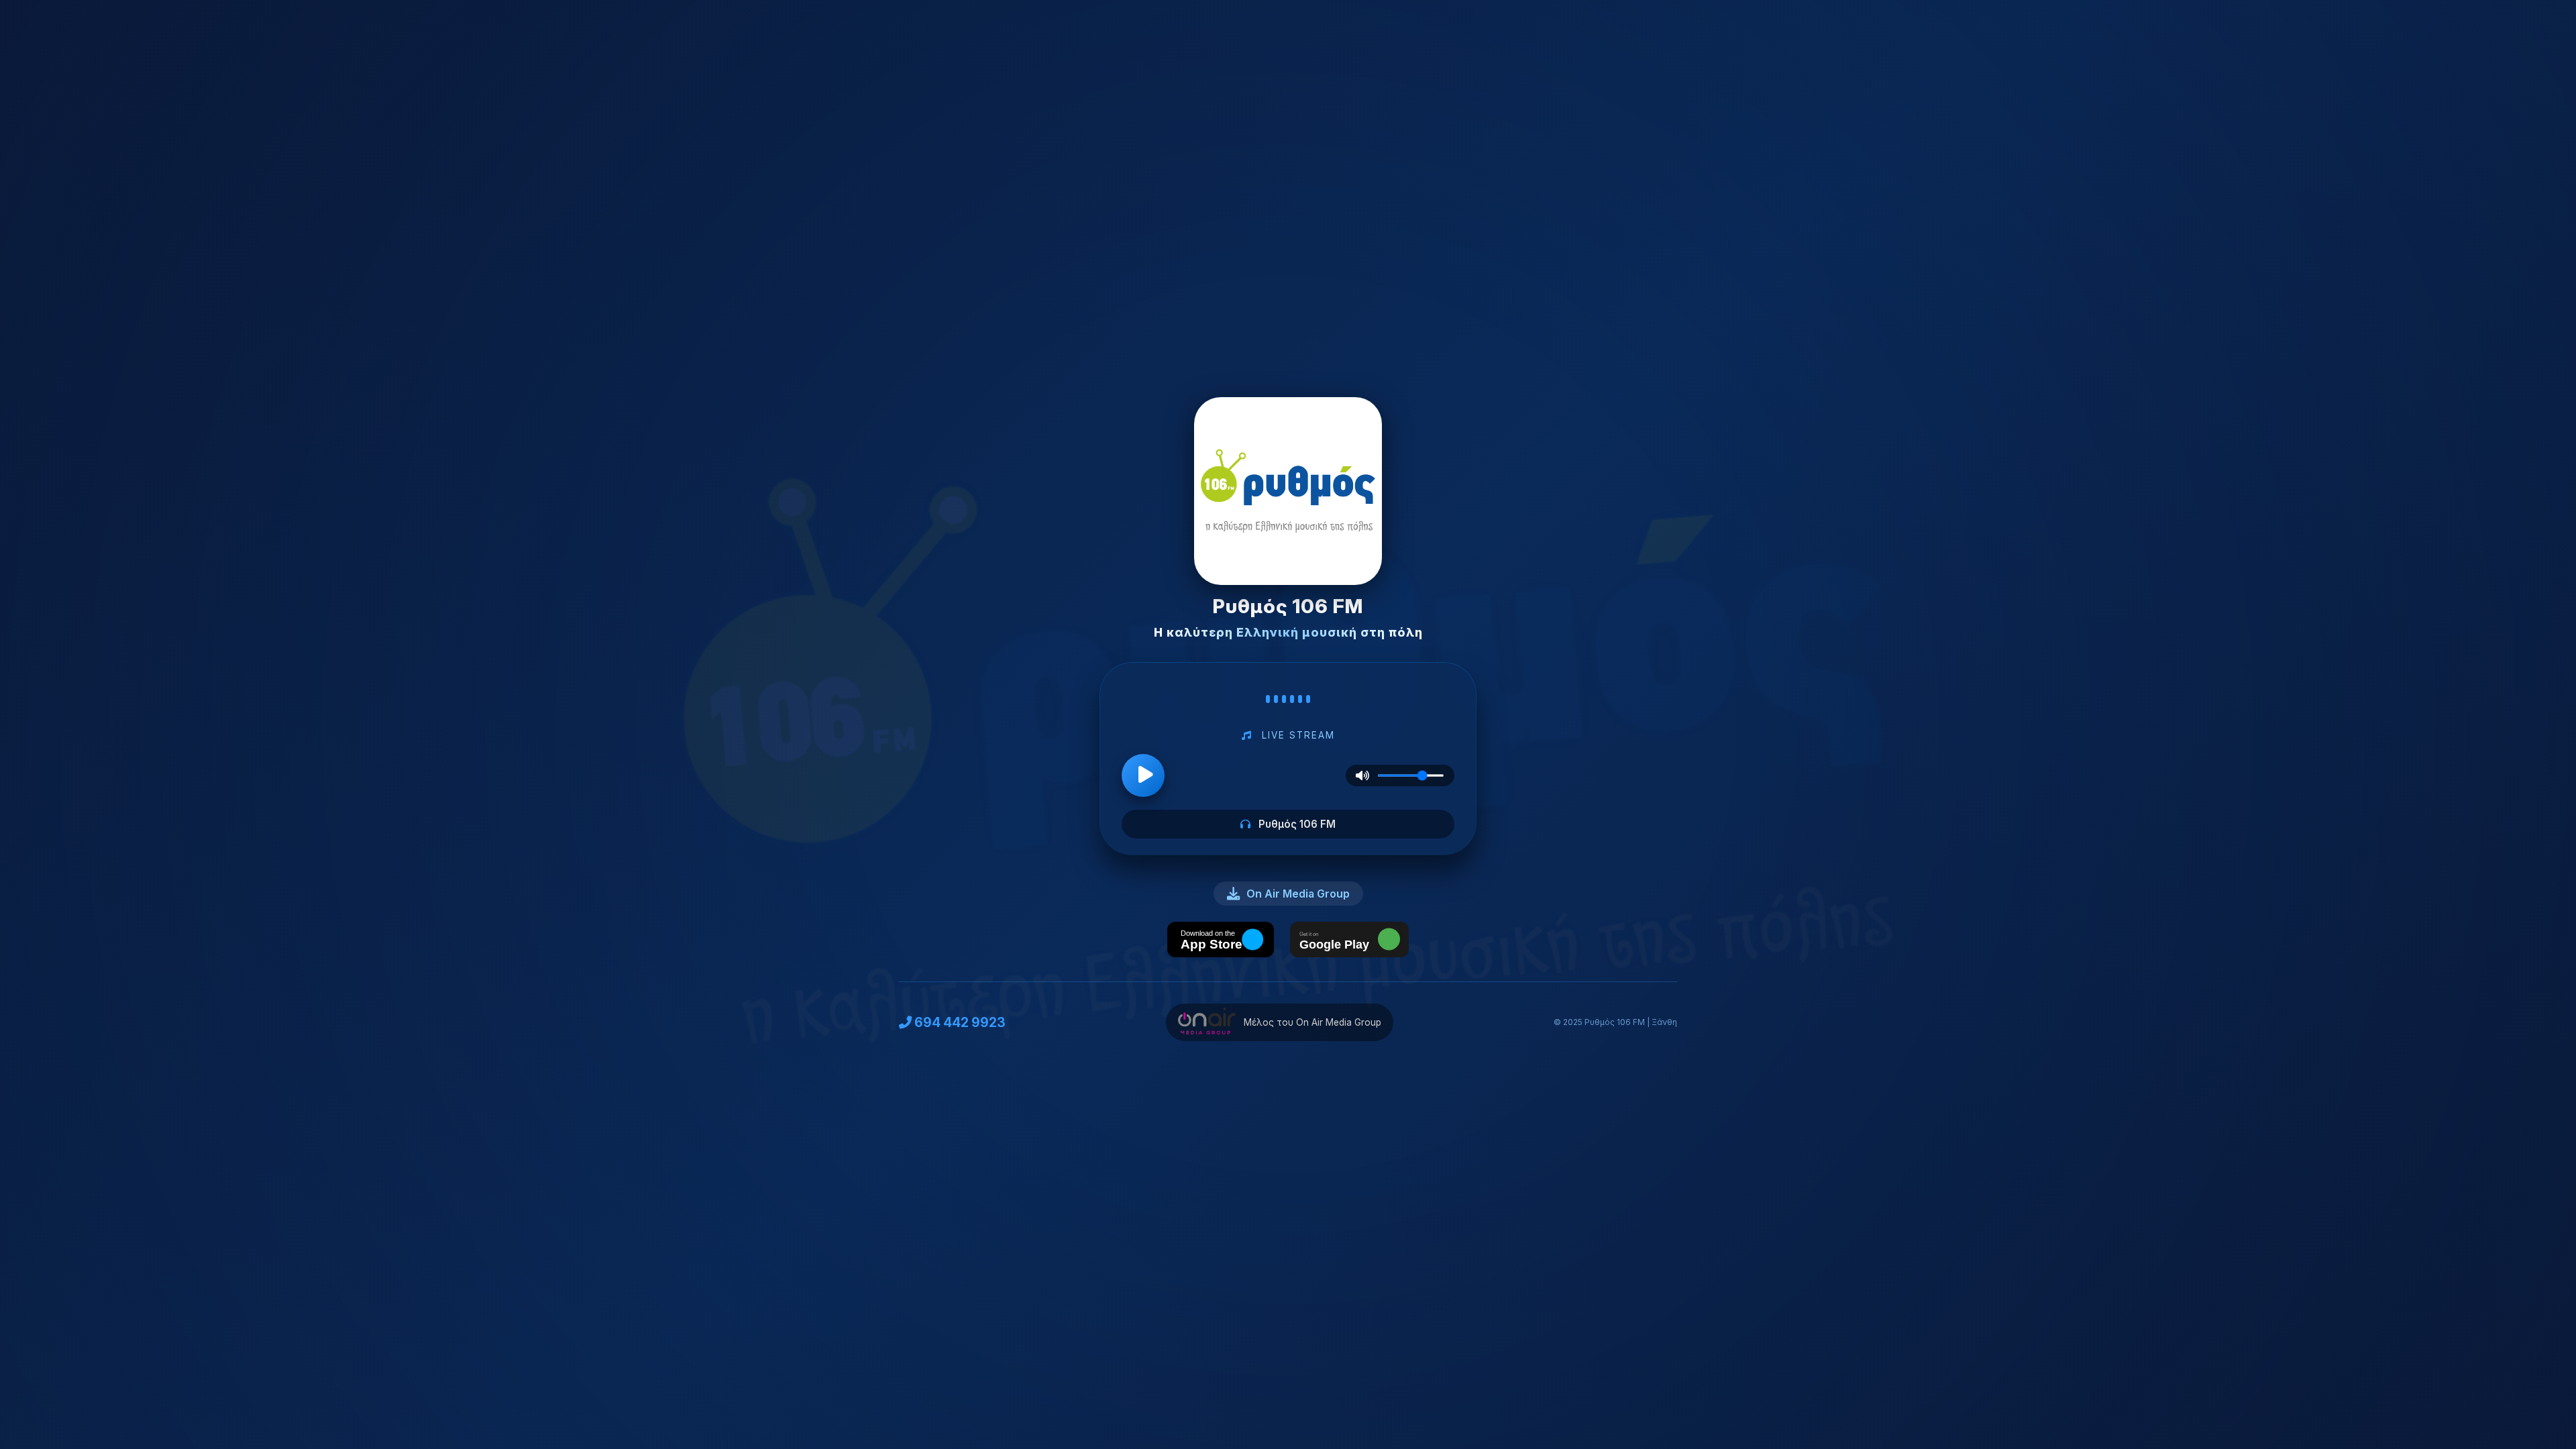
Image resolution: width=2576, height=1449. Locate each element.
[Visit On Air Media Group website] (1206, 1022)
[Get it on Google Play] (1349, 941)
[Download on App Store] (1221, 941)
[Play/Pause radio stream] (1143, 775)
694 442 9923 (960, 1022)
